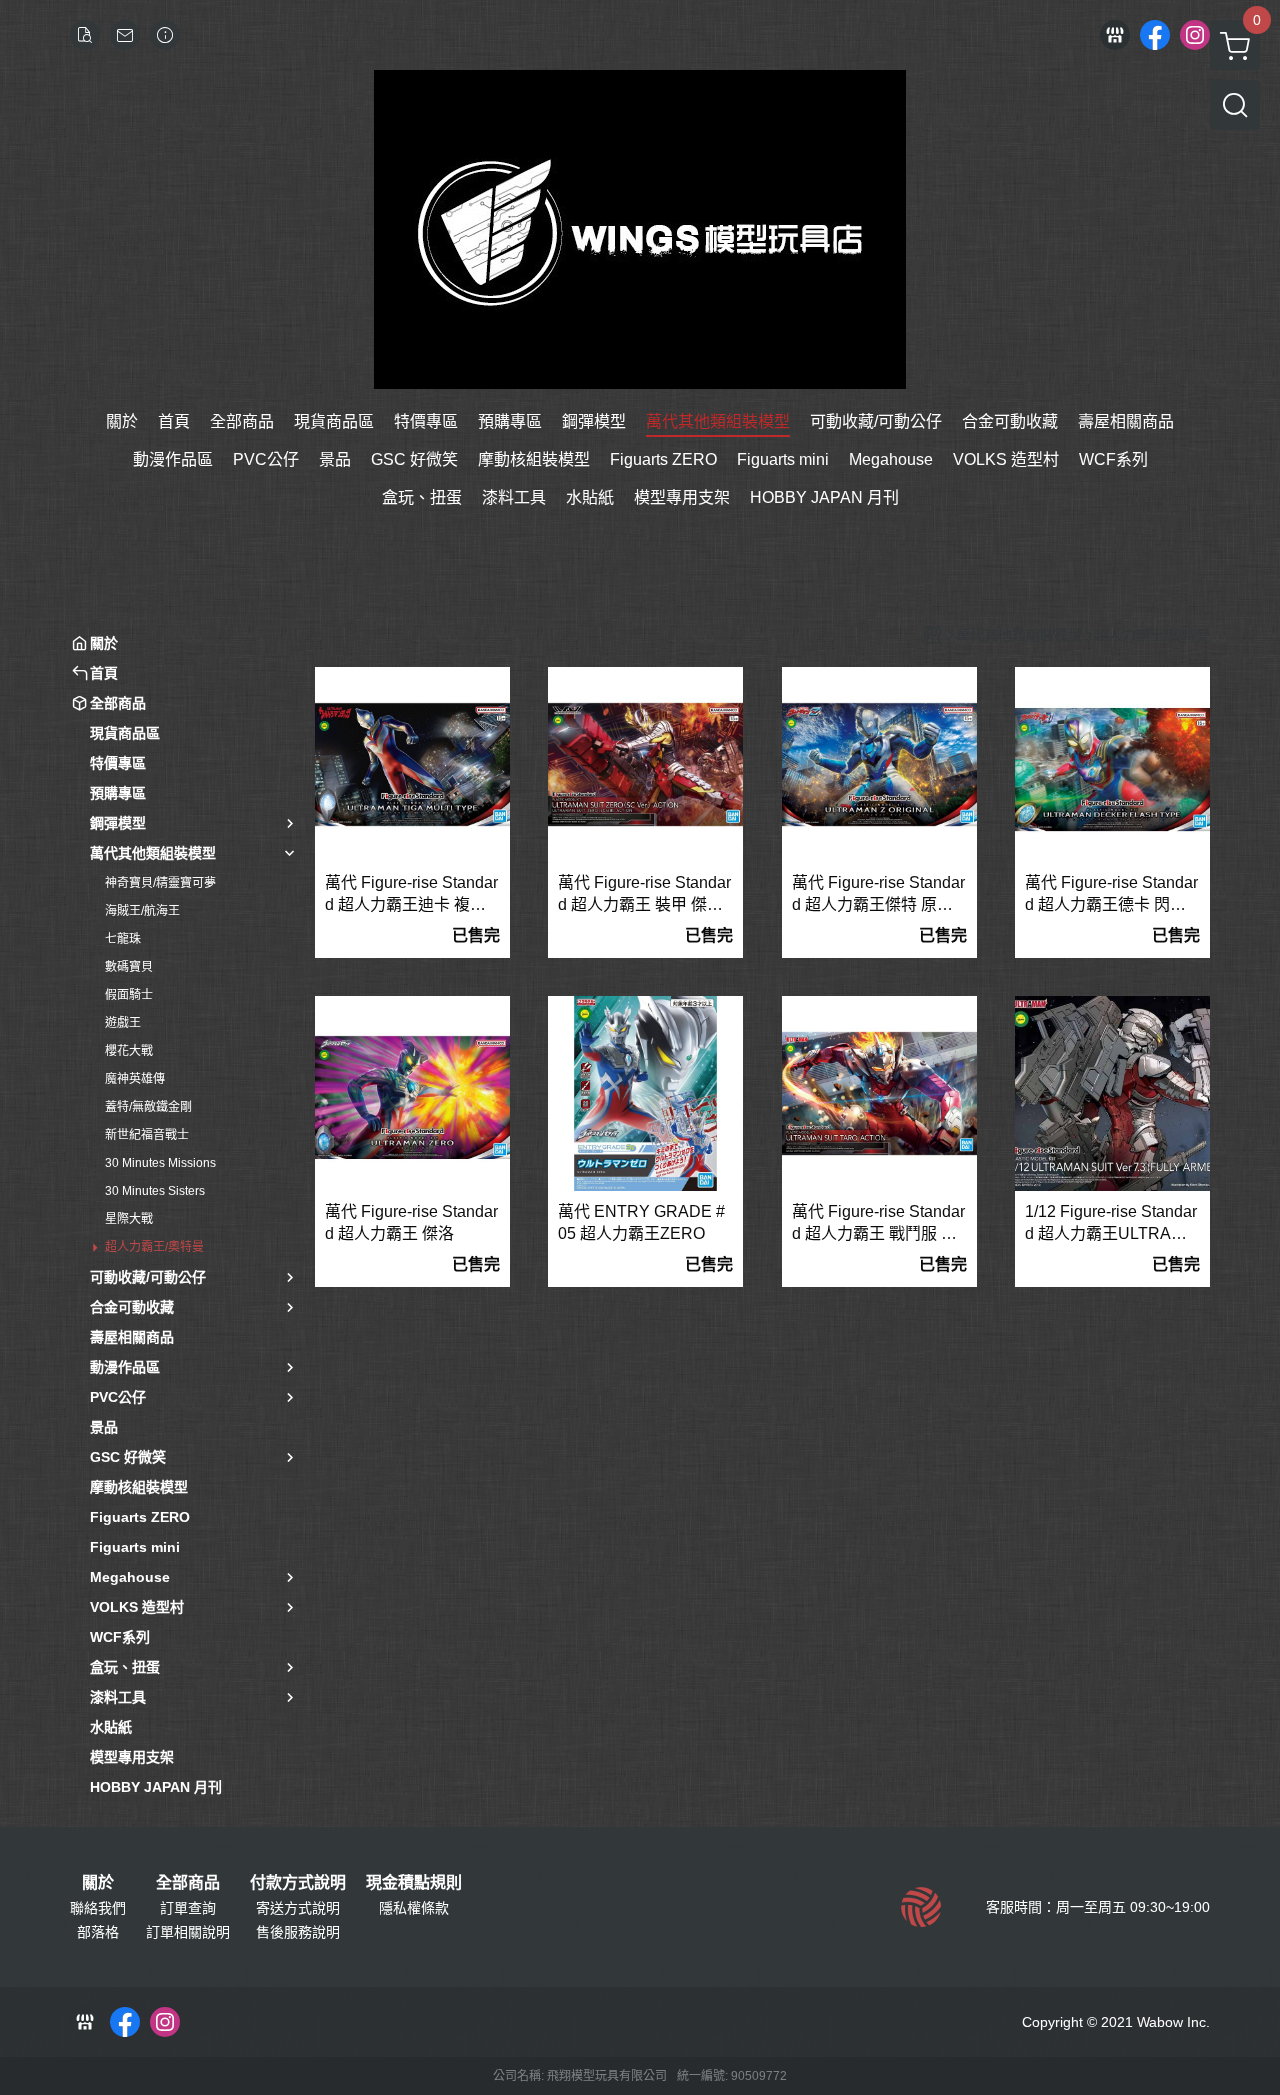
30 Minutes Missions (160, 1163)
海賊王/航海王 (142, 911)
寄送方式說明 (298, 1908)
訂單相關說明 (188, 1932)
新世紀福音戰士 (147, 1135)
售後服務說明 (298, 1932)
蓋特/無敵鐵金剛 (148, 1107)
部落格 (98, 1932)
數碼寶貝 (129, 967)
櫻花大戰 (129, 1051)
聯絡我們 (98, 1908)
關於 (98, 1883)
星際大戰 (129, 1219)
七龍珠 (123, 939)
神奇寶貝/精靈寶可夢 (160, 883)
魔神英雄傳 (135, 1079)
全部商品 (188, 1883)
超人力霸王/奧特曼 (154, 1247)
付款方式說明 (298, 1883)
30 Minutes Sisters (155, 1191)
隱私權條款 (414, 1908)
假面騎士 (129, 995)
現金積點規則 (414, 1883)
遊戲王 (123, 1023)
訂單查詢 (188, 1908)
